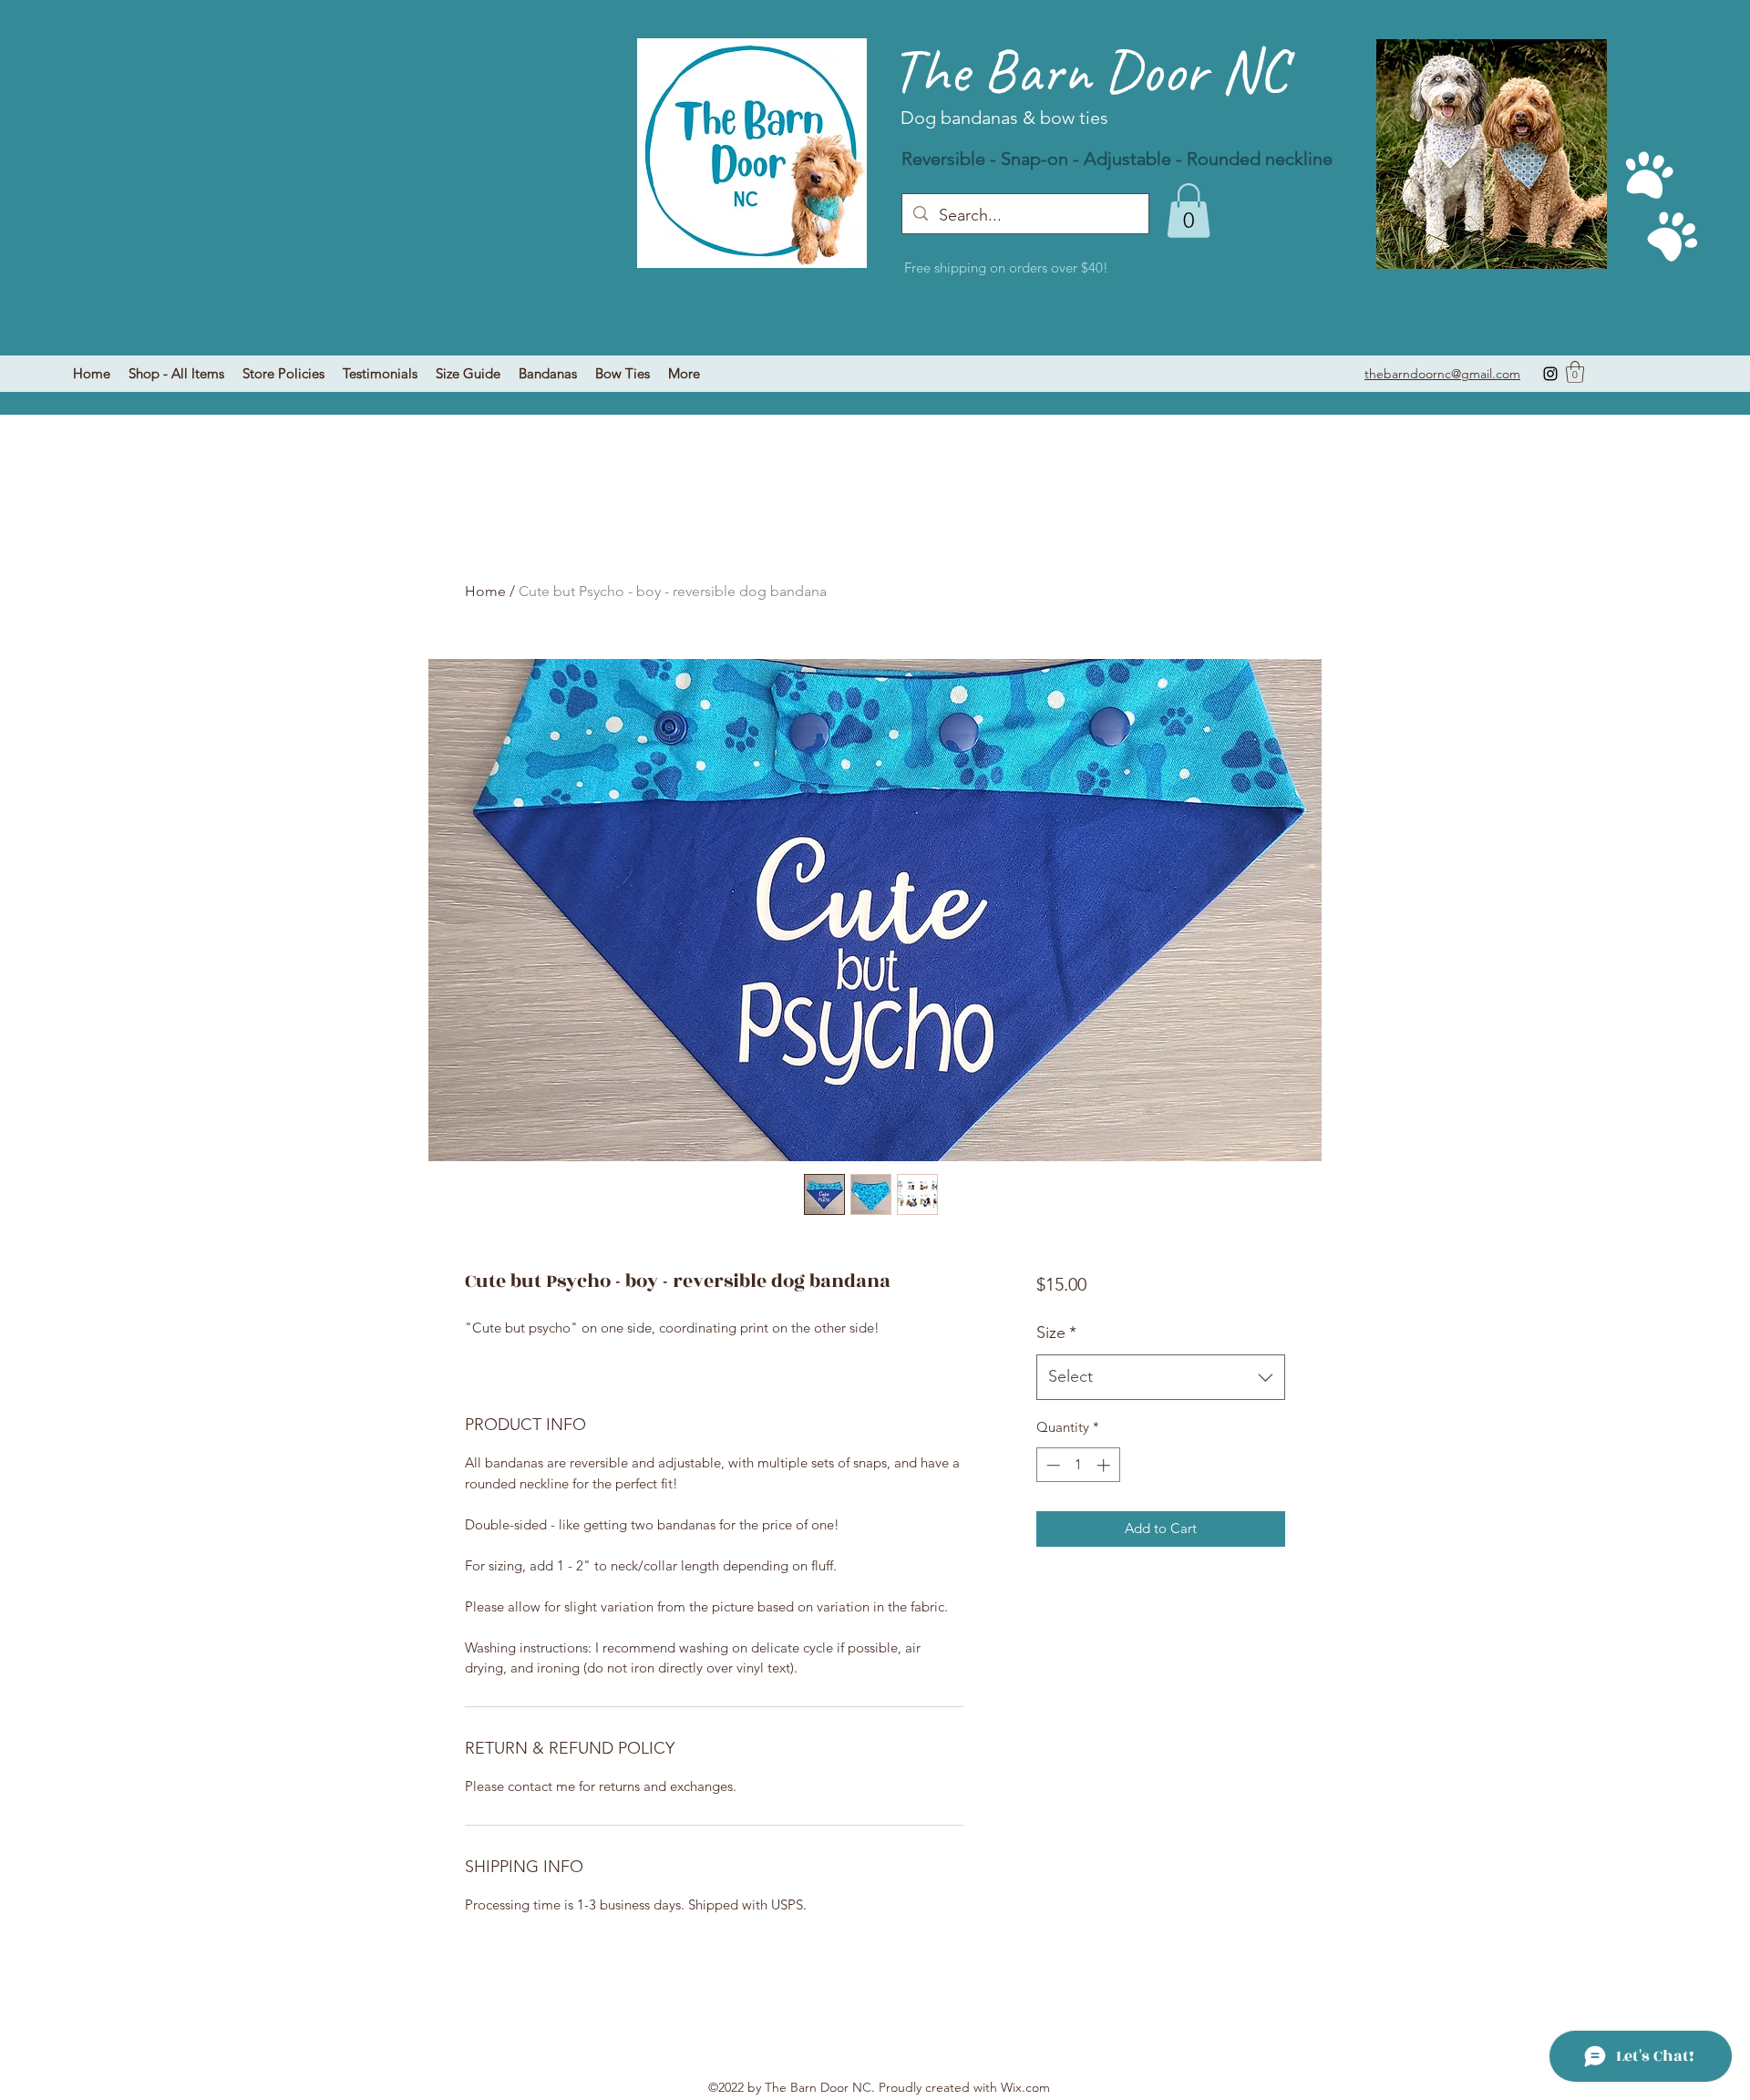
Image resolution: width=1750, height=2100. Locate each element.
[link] (1189, 211)
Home (485, 591)
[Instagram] (1550, 374)
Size (1056, 1333)
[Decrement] (1051, 1465)
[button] (1575, 372)
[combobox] (1161, 1377)
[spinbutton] (1078, 1465)
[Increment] (1105, 1465)
